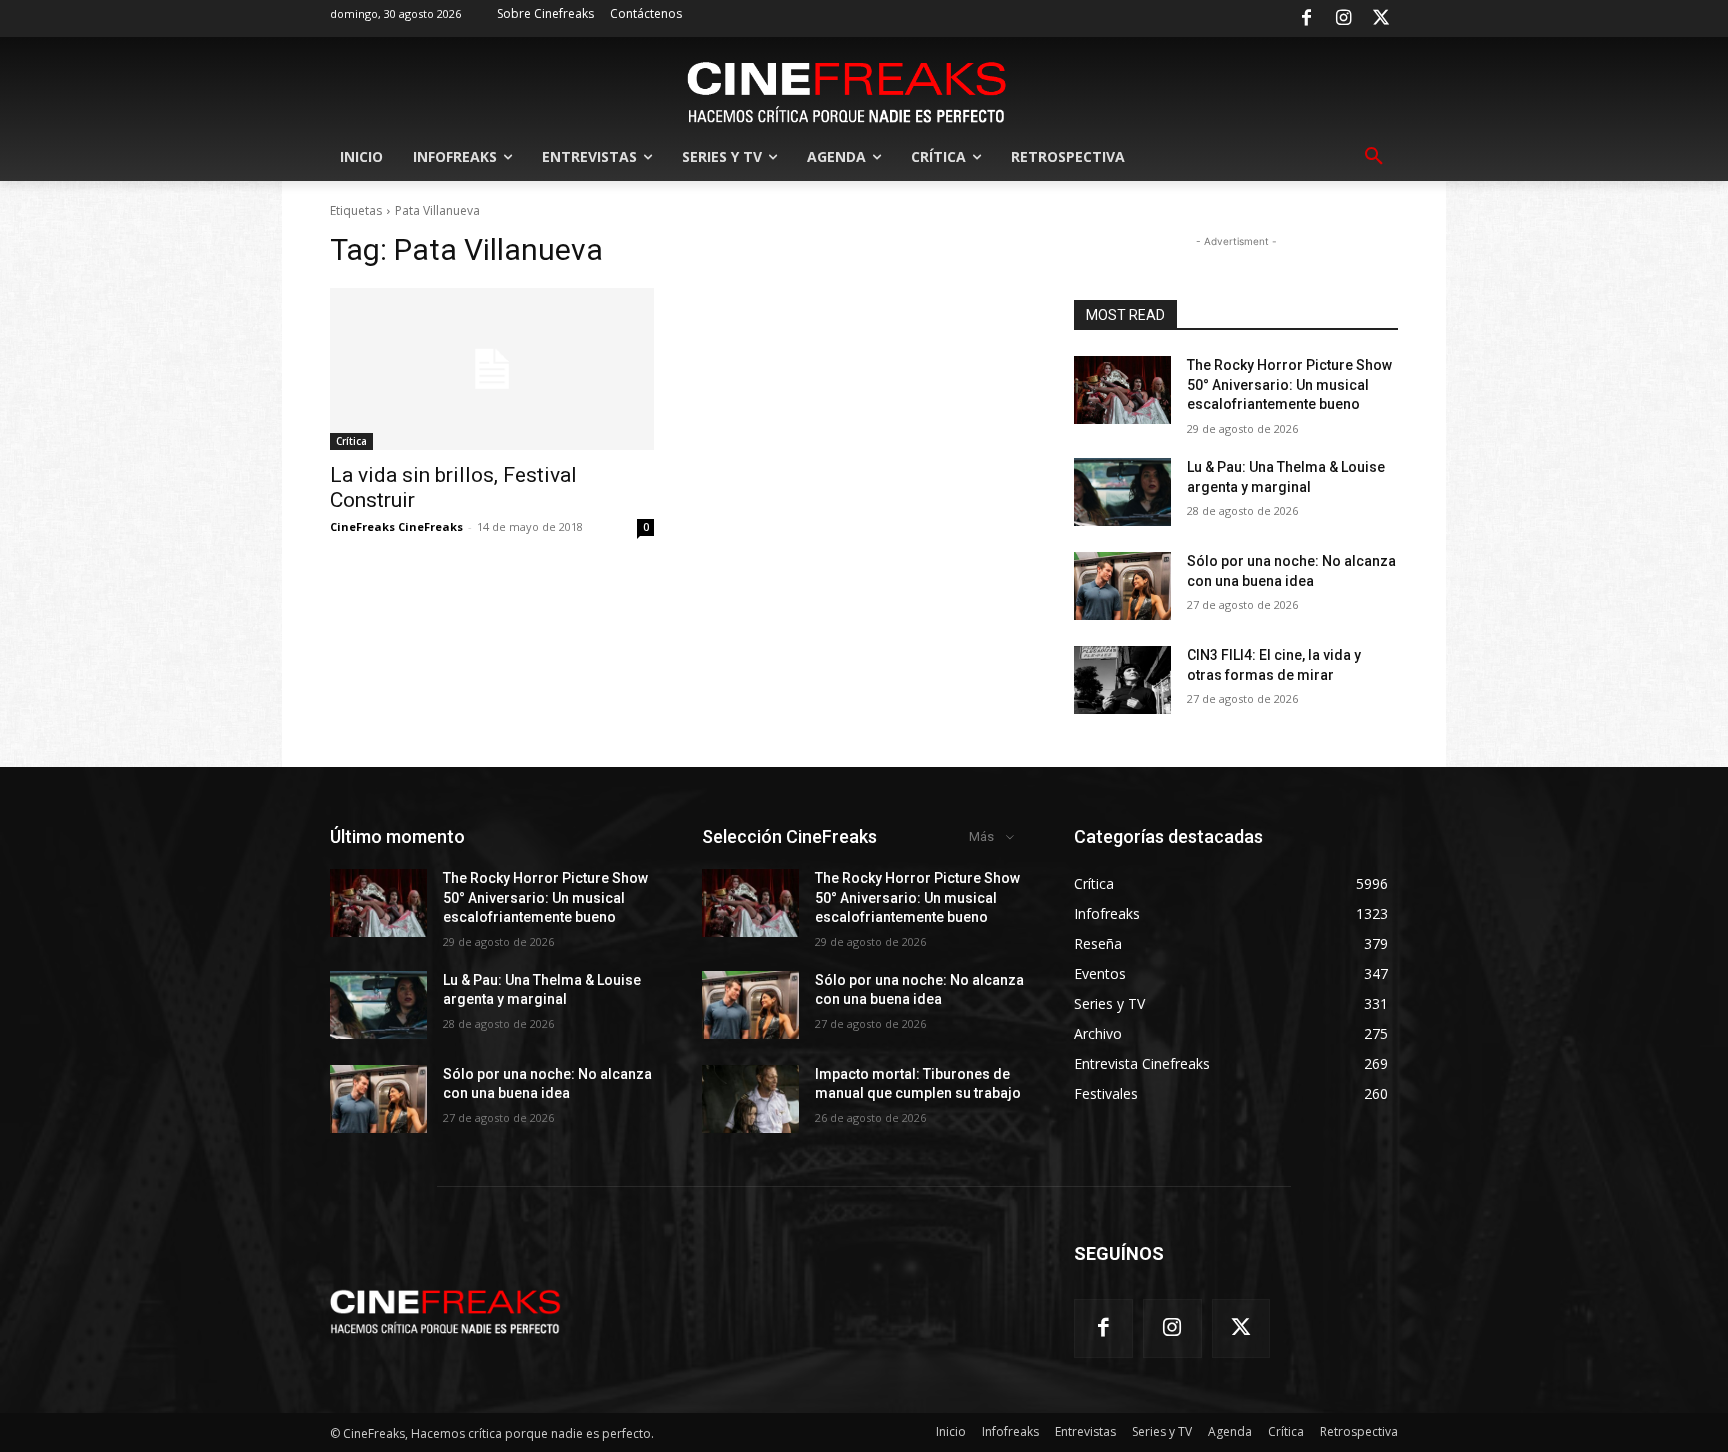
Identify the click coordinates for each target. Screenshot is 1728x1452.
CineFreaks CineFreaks (396, 526)
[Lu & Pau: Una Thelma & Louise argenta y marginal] (1122, 492)
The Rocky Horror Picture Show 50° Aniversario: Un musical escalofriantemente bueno (1289, 384)
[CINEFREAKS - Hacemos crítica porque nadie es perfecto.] (847, 90)
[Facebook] (1306, 19)
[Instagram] (1344, 19)
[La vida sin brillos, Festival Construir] (492, 369)
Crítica (351, 441)
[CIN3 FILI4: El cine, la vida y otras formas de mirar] (1122, 680)
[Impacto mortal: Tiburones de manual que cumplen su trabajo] (750, 1099)
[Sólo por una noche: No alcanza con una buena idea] (1122, 586)
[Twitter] (1381, 19)
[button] (1374, 157)
